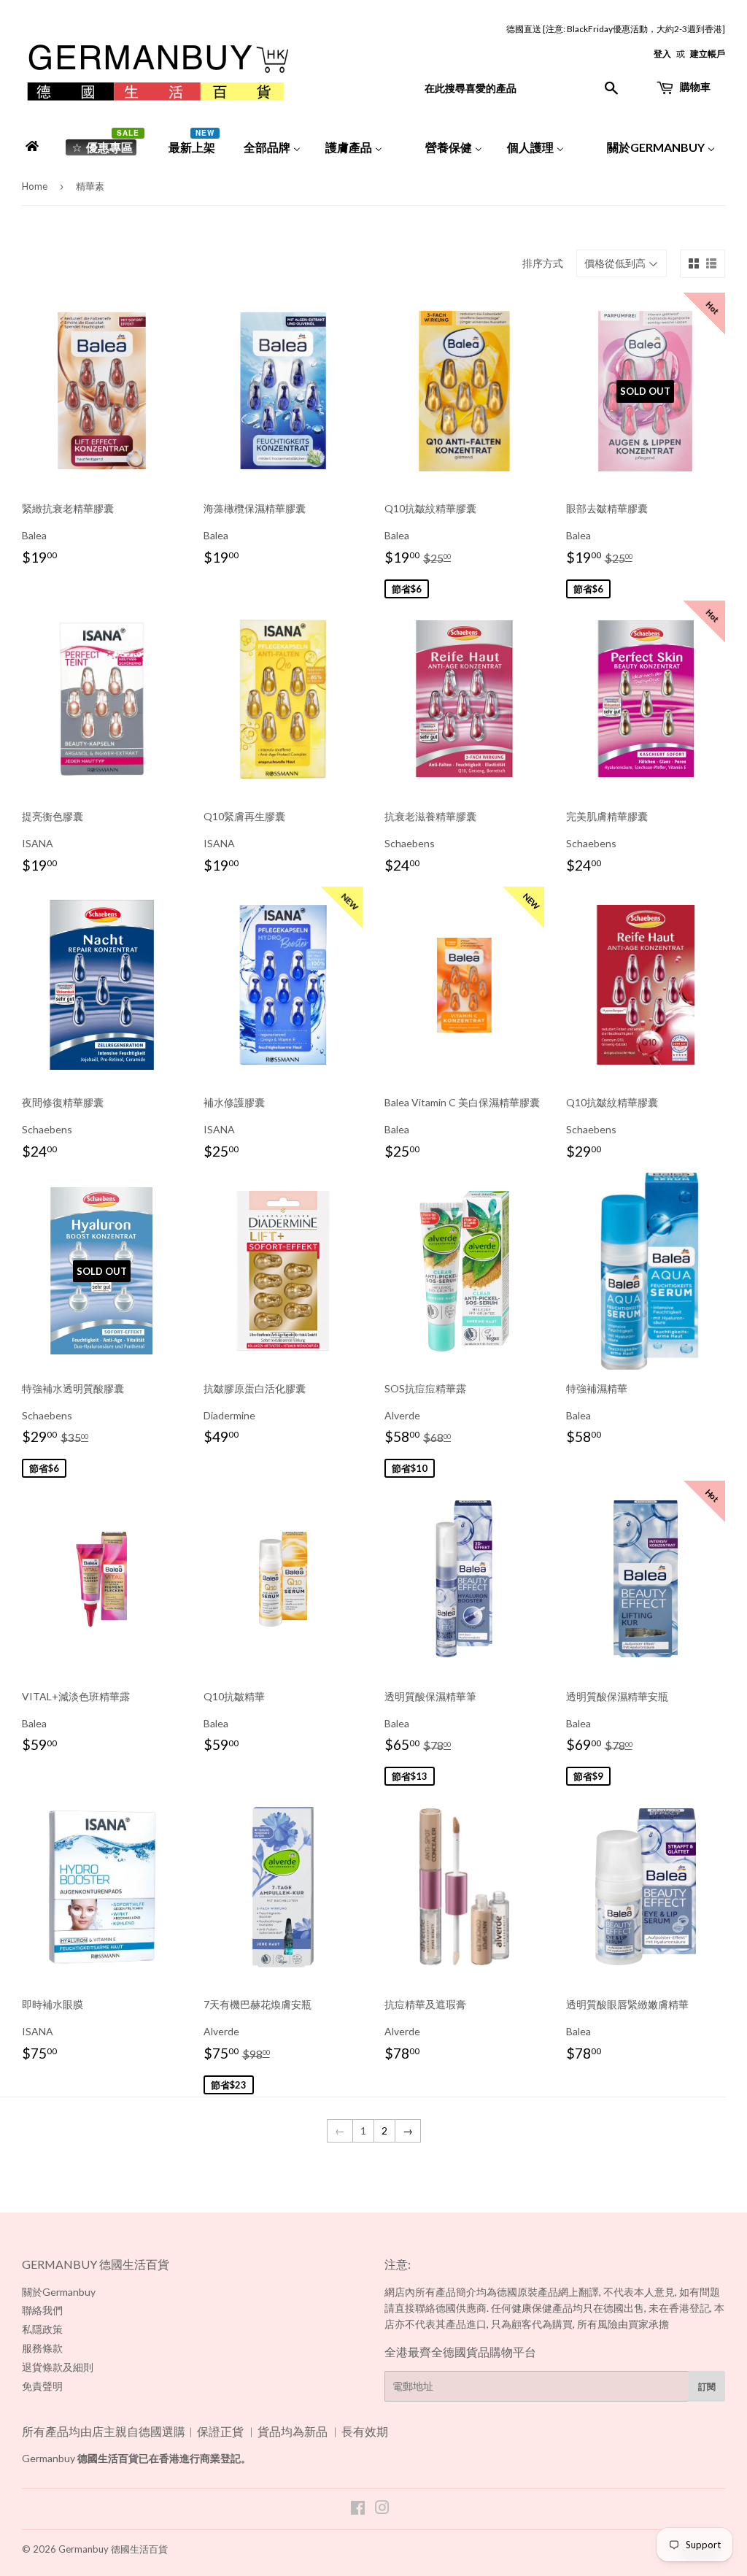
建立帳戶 (708, 54)
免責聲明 (42, 2386)
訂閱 (707, 2387)
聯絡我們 (42, 2310)
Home (35, 186)
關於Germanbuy (59, 2292)
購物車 (694, 86)
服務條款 (42, 2348)
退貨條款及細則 (58, 2367)
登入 (662, 54)
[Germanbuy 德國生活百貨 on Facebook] (358, 2509)
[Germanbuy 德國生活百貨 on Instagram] (382, 2509)
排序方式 (543, 263)
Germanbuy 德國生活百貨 (113, 2549)
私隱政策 (42, 2329)
